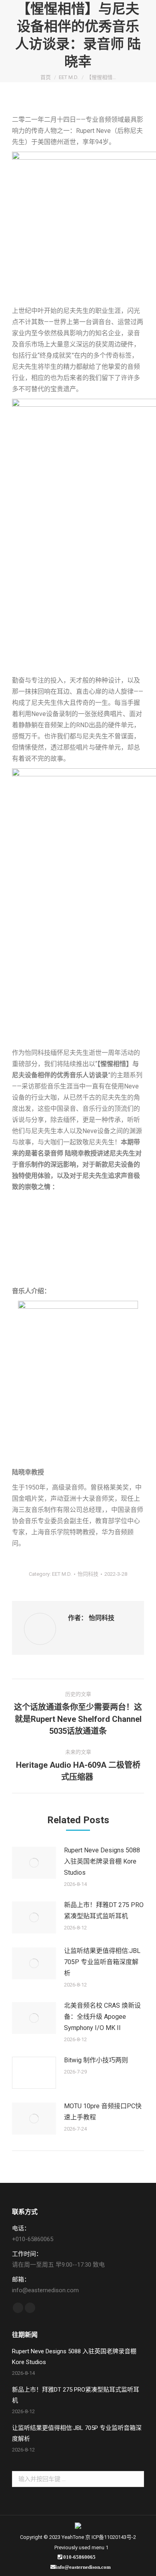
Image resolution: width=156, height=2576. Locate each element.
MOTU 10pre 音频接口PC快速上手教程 (103, 2112)
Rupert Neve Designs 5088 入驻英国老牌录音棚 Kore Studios (102, 1861)
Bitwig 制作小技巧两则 (96, 2060)
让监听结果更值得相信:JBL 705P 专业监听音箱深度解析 (102, 1962)
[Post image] (34, 1863)
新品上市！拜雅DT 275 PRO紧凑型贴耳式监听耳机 (104, 1910)
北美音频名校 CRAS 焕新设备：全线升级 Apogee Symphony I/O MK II (102, 2017)
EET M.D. (62, 1574)
